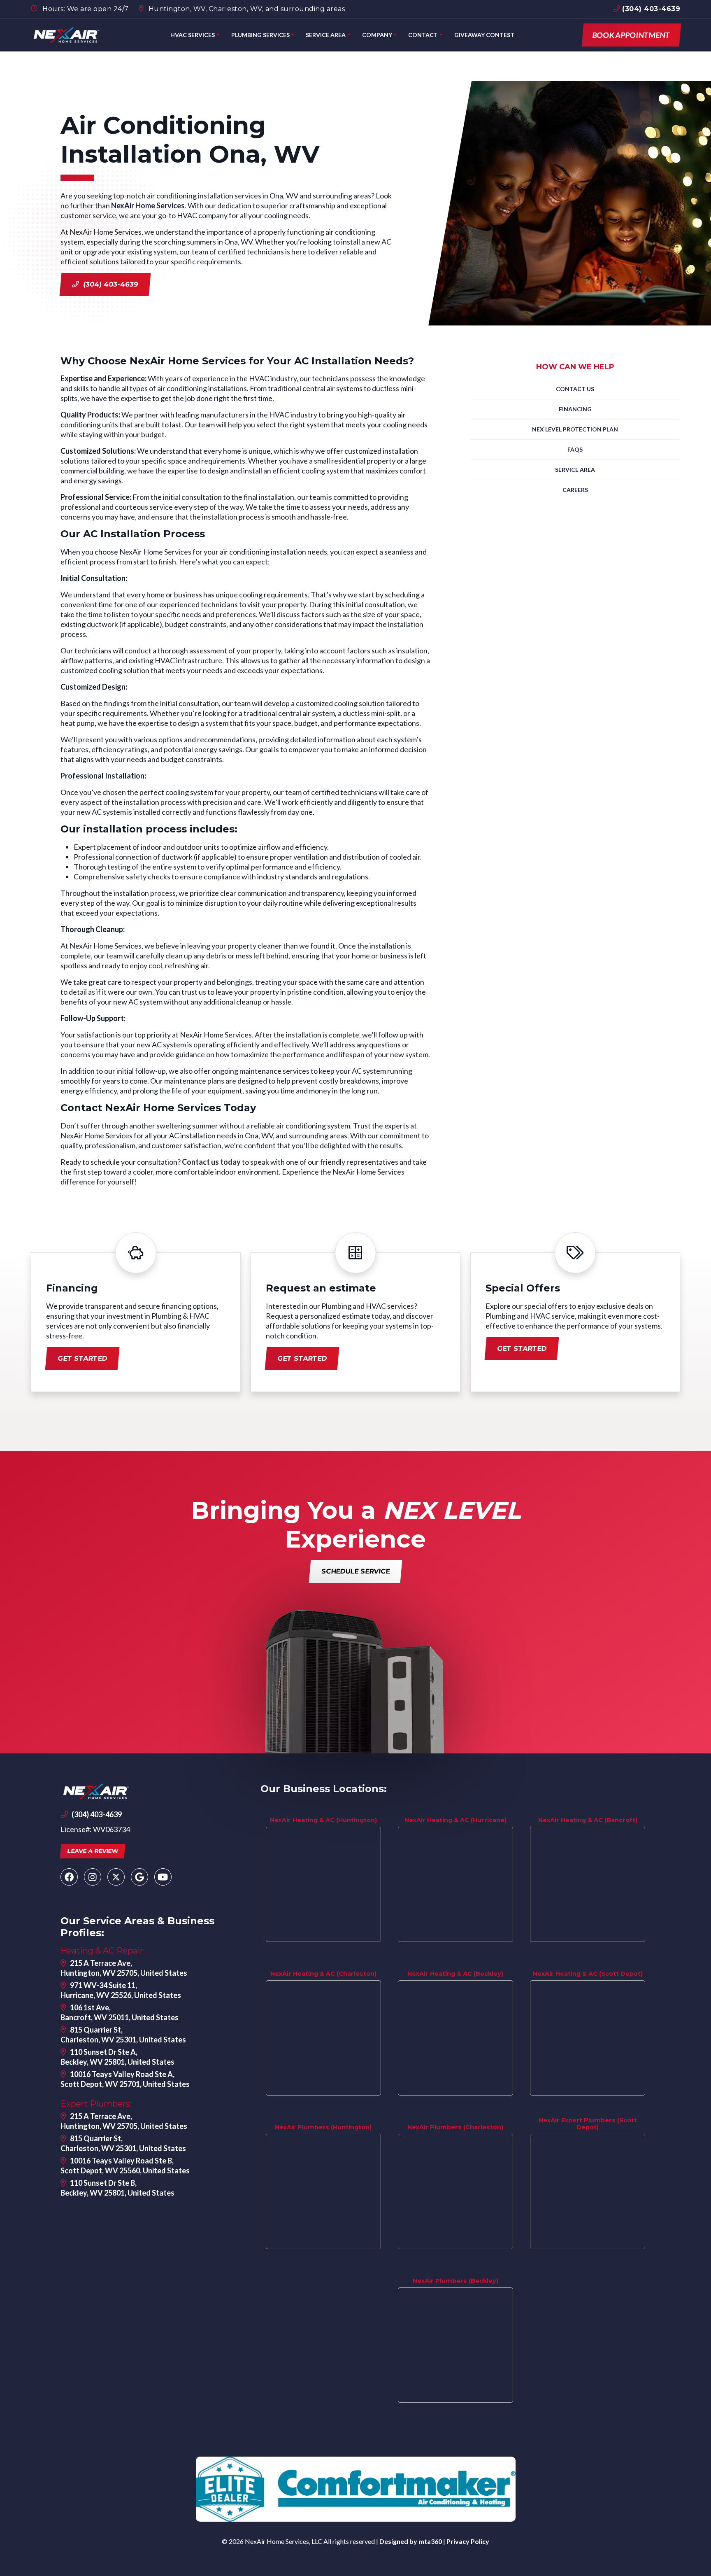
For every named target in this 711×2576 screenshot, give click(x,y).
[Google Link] (139, 1877)
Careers (575, 490)
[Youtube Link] (163, 1877)
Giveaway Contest (484, 35)
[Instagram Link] (93, 1877)
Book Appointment (631, 35)
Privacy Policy (468, 2541)
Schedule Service (355, 1571)
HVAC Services (193, 35)
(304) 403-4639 (650, 9)
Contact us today (211, 1162)
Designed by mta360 (411, 2541)
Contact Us (575, 389)
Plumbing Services (260, 35)
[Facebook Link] (69, 1877)
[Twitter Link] (116, 1877)
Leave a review (93, 1851)
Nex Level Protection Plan (575, 429)
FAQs (575, 449)
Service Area (326, 35)
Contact (423, 35)
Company (377, 35)
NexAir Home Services (148, 205)
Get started (82, 1358)
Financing (575, 409)
